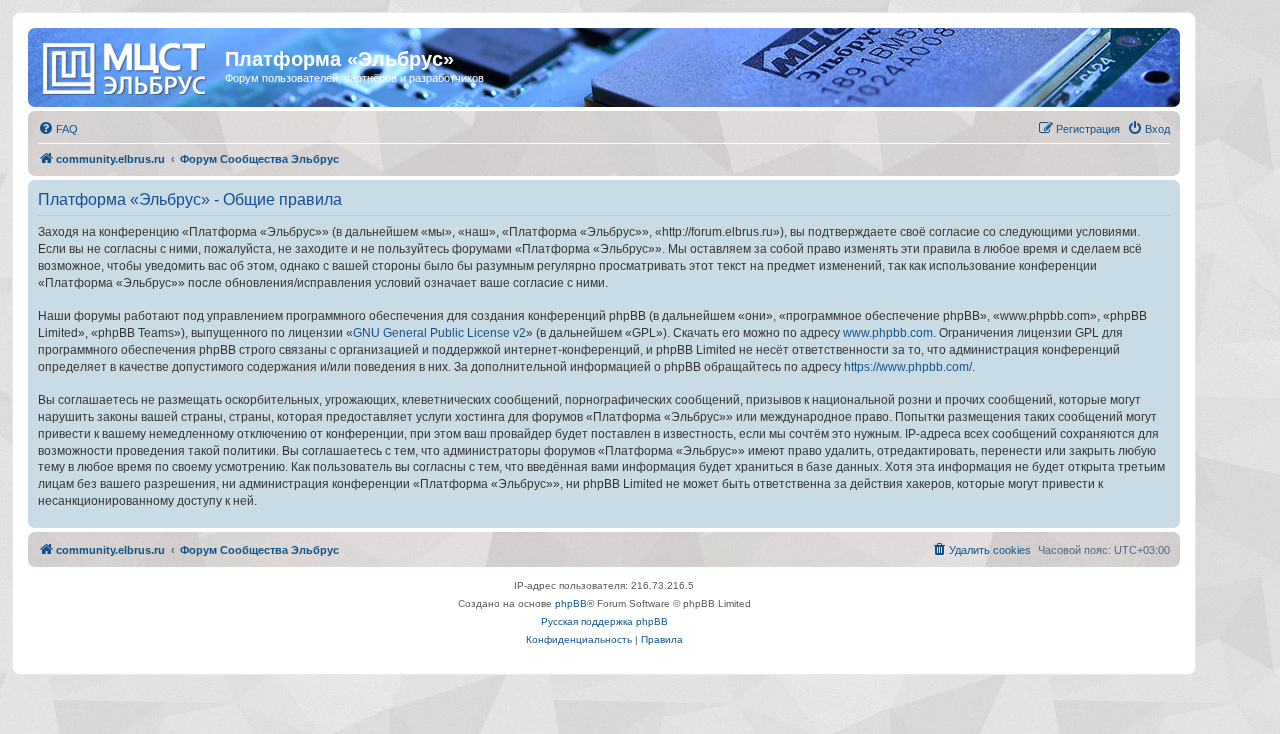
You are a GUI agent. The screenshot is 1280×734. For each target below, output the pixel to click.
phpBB (571, 603)
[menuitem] (58, 129)
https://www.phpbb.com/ (908, 367)
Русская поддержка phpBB (604, 621)
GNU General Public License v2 (439, 333)
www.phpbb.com (888, 333)
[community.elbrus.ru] (129, 65)
